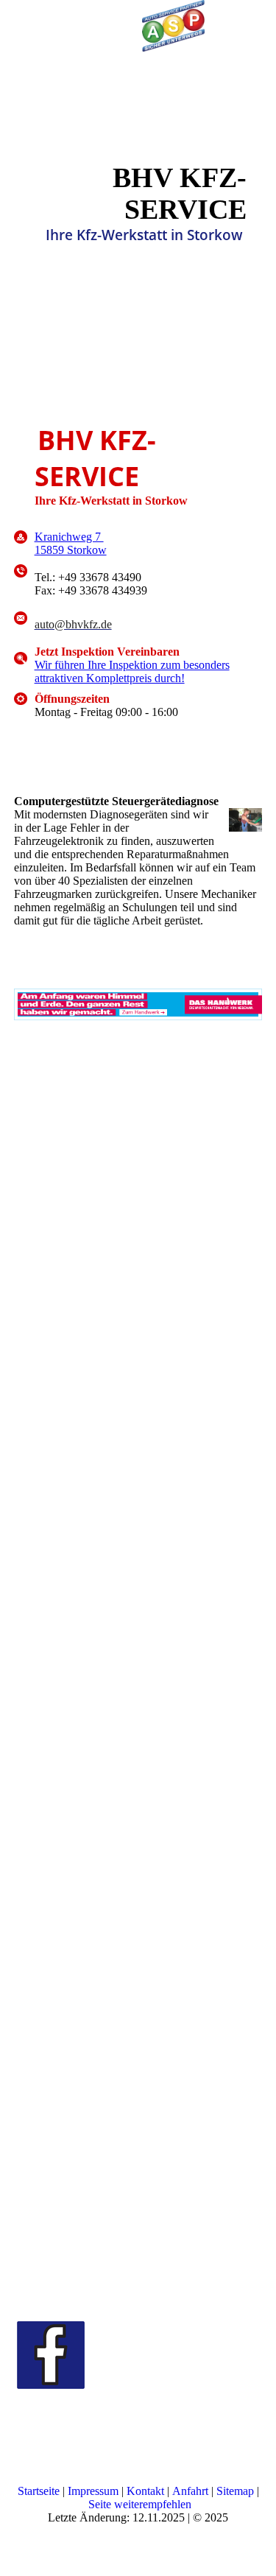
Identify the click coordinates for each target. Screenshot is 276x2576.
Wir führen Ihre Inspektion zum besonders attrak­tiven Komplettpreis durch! (132, 671)
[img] (173, 26)
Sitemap (237, 2491)
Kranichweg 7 (69, 537)
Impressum (95, 2491)
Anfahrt (192, 2491)
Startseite (40, 2491)
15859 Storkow (71, 550)
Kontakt (147, 2491)
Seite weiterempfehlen (140, 2504)
